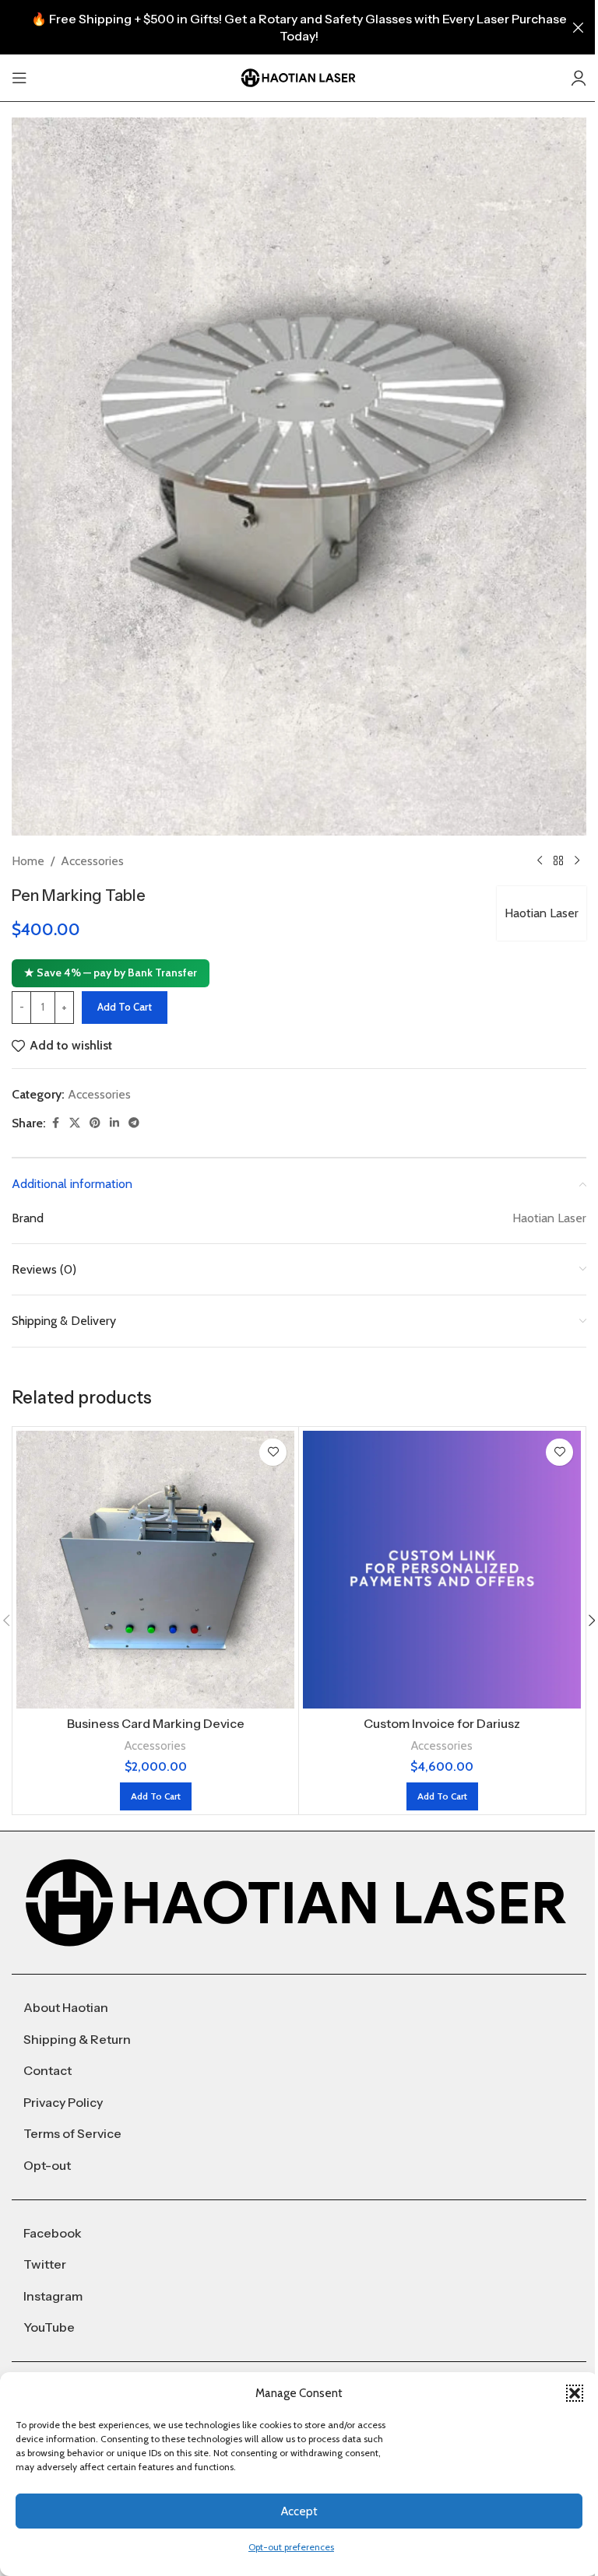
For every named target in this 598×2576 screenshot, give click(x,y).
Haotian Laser (542, 913)
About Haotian (66, 2007)
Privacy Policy (63, 2102)
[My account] (579, 78)
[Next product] (577, 860)
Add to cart (125, 1007)
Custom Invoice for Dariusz (442, 1723)
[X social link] (75, 1123)
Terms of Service (72, 2133)
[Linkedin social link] (114, 1123)
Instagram (53, 2296)
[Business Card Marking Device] (155, 1570)
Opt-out (47, 2165)
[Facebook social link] (55, 1123)
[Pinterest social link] (95, 1123)
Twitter (45, 2264)
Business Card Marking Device (156, 1723)
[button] (575, 2393)
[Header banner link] (299, 27)
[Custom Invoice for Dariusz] (442, 1570)
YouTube (49, 2327)
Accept (299, 2511)
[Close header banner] (579, 27)
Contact (47, 2070)
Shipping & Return (77, 2039)
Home (28, 861)
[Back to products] (558, 860)
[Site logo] (299, 77)
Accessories (92, 861)
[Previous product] (540, 860)
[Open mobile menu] (19, 78)
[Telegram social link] (134, 1123)
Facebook (53, 2233)
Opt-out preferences (291, 2547)
